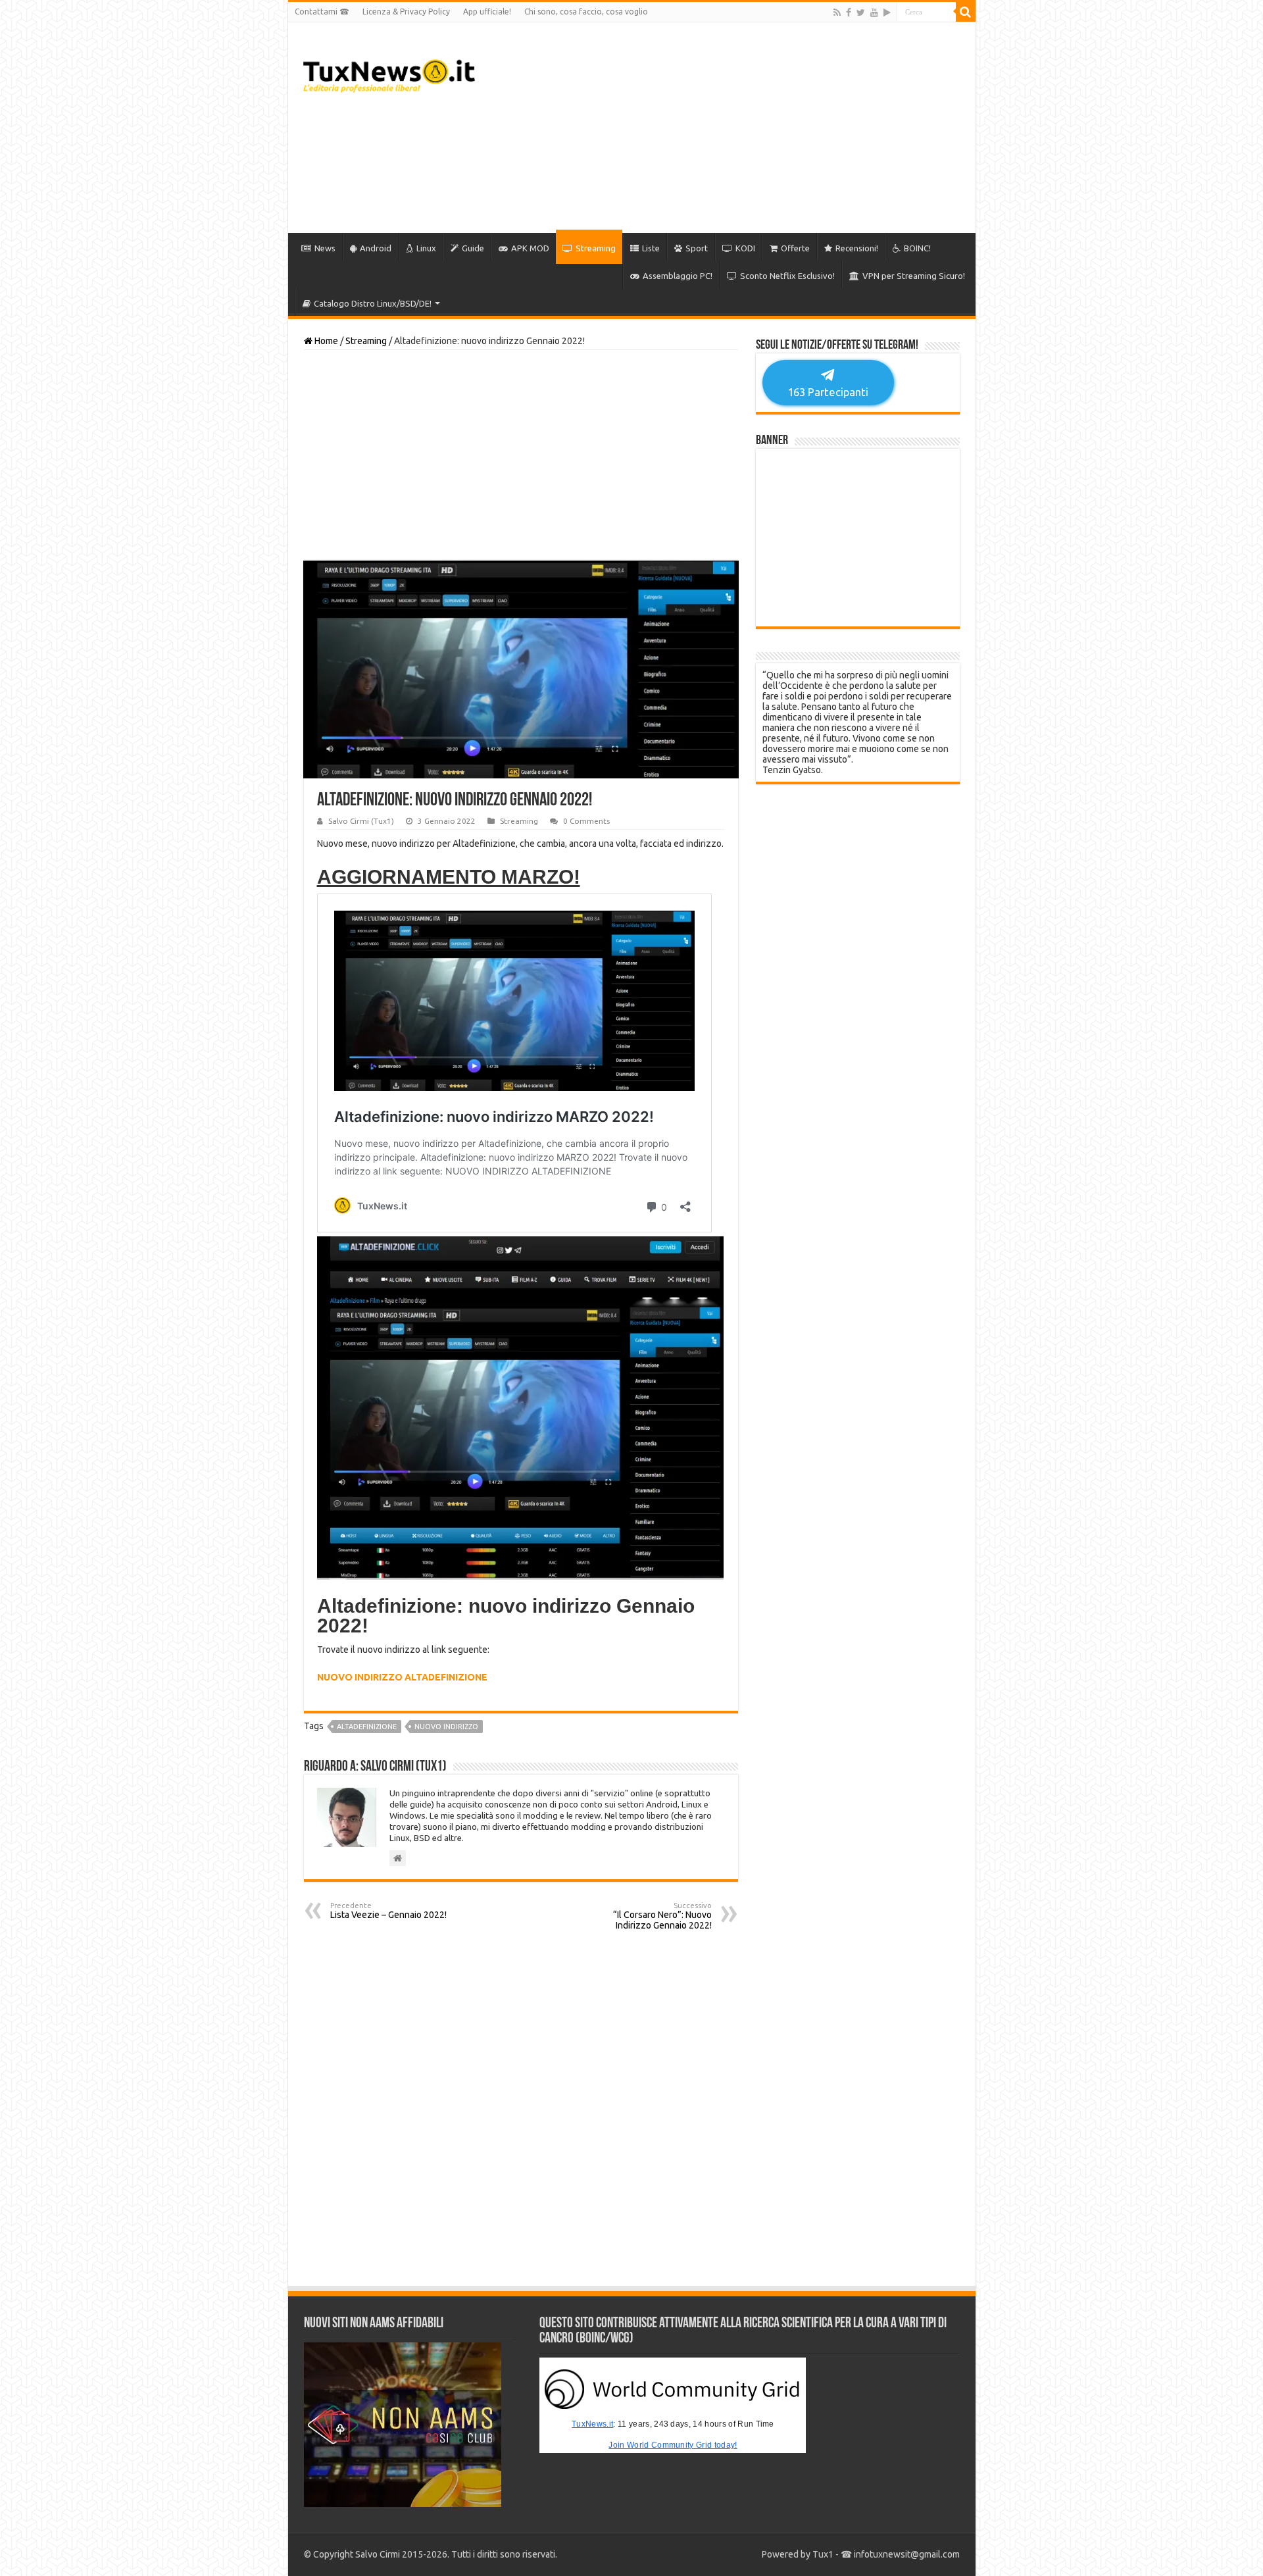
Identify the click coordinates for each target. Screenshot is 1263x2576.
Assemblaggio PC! (678, 276)
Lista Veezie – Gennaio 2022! (388, 1911)
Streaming (596, 248)
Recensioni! (857, 248)
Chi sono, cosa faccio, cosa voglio (586, 12)
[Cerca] (966, 12)
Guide (473, 248)
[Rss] (837, 13)
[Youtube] (874, 13)
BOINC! (917, 248)
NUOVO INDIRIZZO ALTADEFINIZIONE (402, 1677)
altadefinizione (367, 1727)
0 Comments (586, 821)
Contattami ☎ (322, 12)
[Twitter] (861, 13)
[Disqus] (521, 2108)
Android (376, 248)
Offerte (795, 248)
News (325, 248)
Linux (426, 248)
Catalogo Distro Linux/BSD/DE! (373, 303)
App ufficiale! (487, 12)
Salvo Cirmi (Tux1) (361, 821)
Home (325, 341)
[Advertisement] (726, 128)
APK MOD (530, 248)
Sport (697, 248)
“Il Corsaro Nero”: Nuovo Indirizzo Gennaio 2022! (662, 1916)
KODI (745, 248)
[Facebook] (849, 13)
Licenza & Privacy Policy (406, 12)
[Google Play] (887, 13)
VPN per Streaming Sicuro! (914, 276)
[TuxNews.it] (389, 72)
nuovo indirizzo (446, 1727)
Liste (651, 248)
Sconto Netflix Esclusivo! (787, 276)
